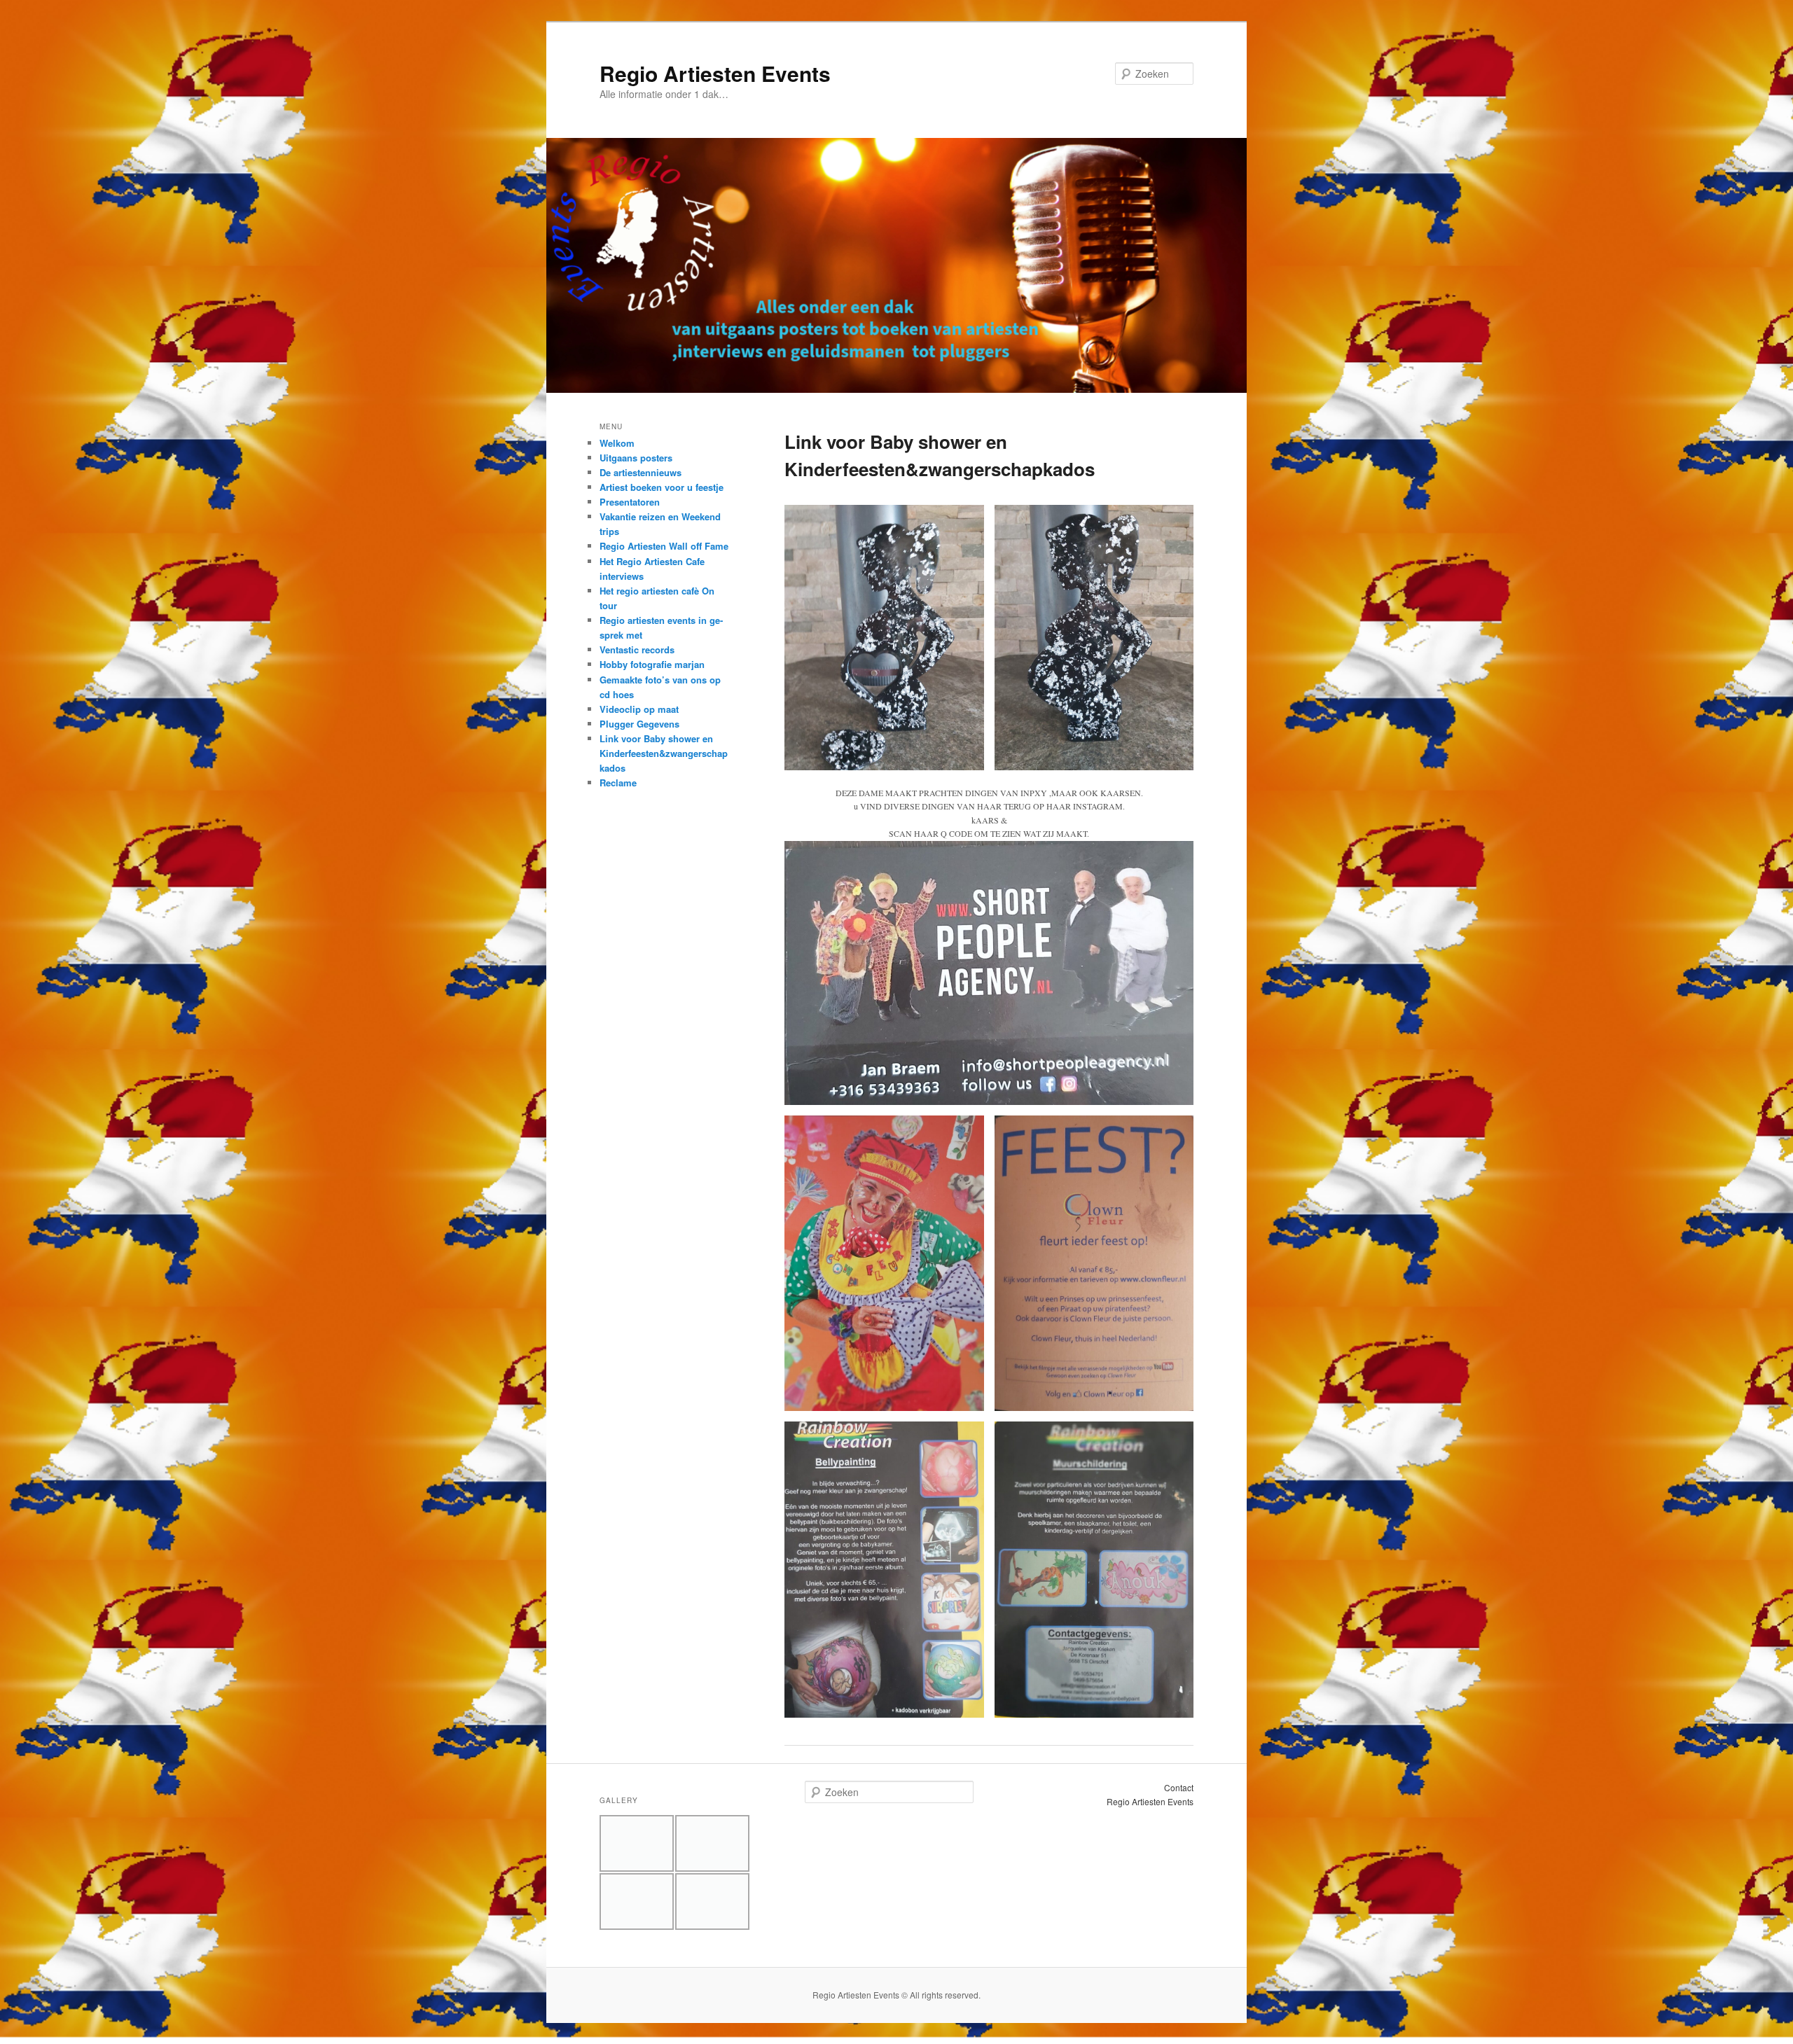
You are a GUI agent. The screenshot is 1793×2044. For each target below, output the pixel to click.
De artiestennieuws (641, 472)
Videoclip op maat (639, 709)
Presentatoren (630, 502)
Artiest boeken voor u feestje (662, 487)
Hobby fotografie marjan (652, 664)
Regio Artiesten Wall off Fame (664, 546)
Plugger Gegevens (639, 724)
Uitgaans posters (636, 458)
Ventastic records (637, 649)
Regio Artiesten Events (715, 73)
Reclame (618, 783)
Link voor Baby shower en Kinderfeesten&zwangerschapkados (664, 753)
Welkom (617, 443)
